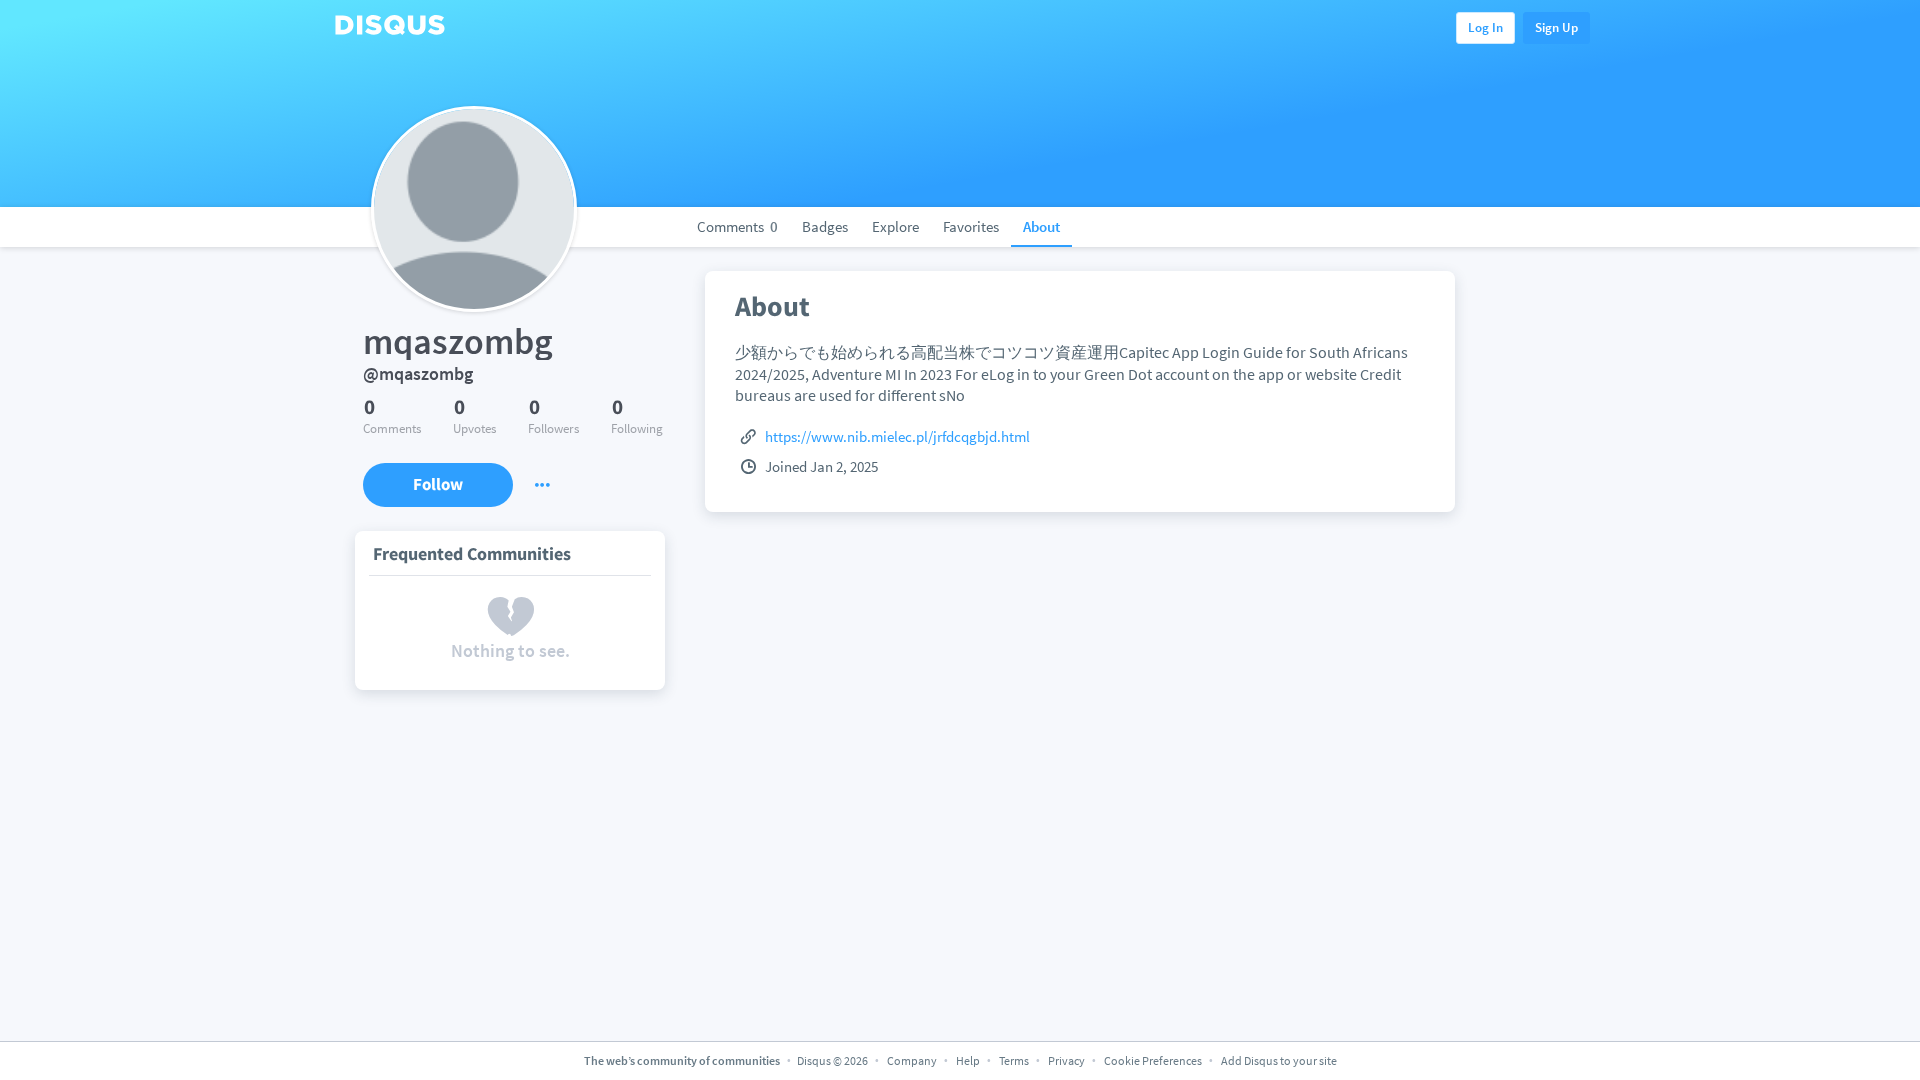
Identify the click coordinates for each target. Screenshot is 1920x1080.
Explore (895, 226)
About (1041, 226)
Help (968, 1060)
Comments (737, 226)
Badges (825, 226)
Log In (1485, 27)
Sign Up (1556, 27)
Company (912, 1060)
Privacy (1066, 1060)
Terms (1014, 1060)
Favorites (971, 226)
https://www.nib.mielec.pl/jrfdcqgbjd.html (897, 436)
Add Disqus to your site (1279, 1060)
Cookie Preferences (1154, 1060)
